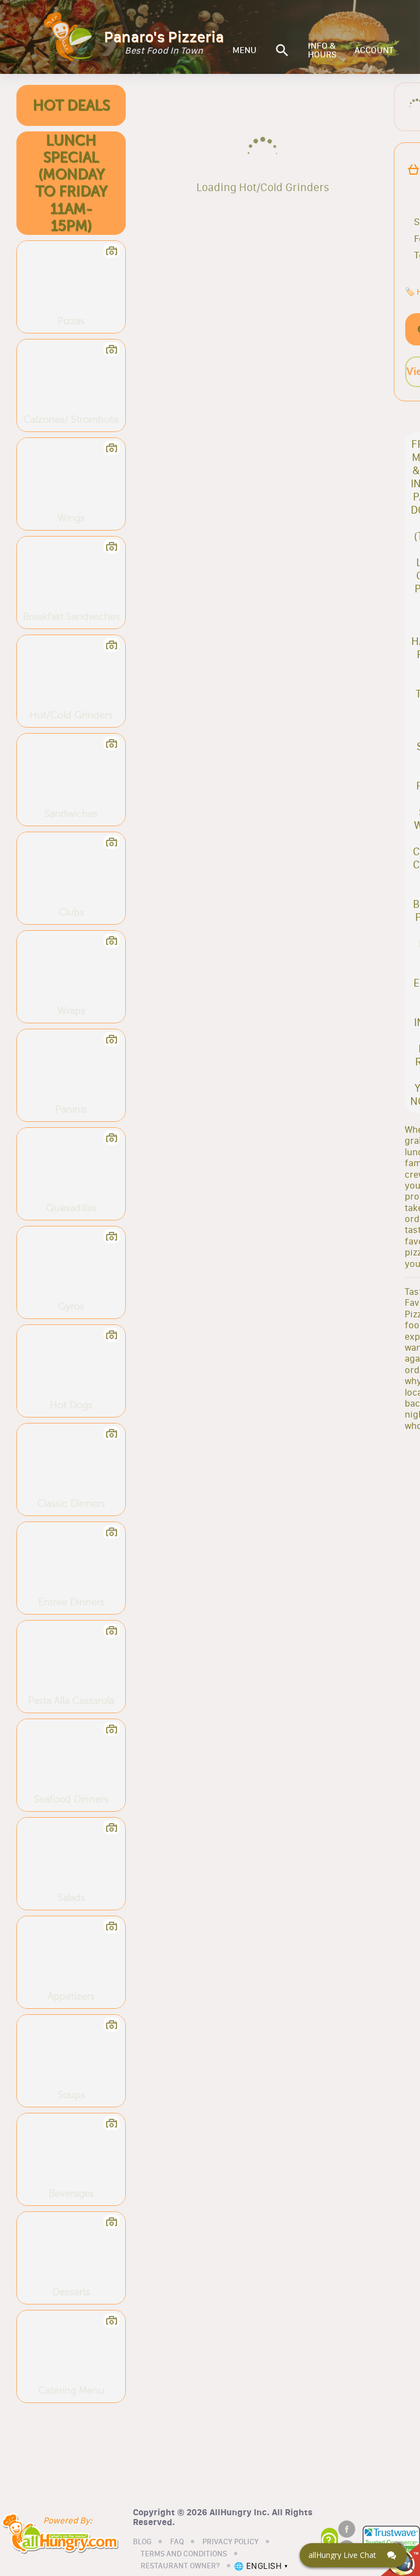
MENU (244, 50)
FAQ (177, 2542)
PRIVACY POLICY (231, 2542)
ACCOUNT (374, 50)
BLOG (142, 2542)
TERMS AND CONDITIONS (184, 2554)
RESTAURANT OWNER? (180, 2566)
